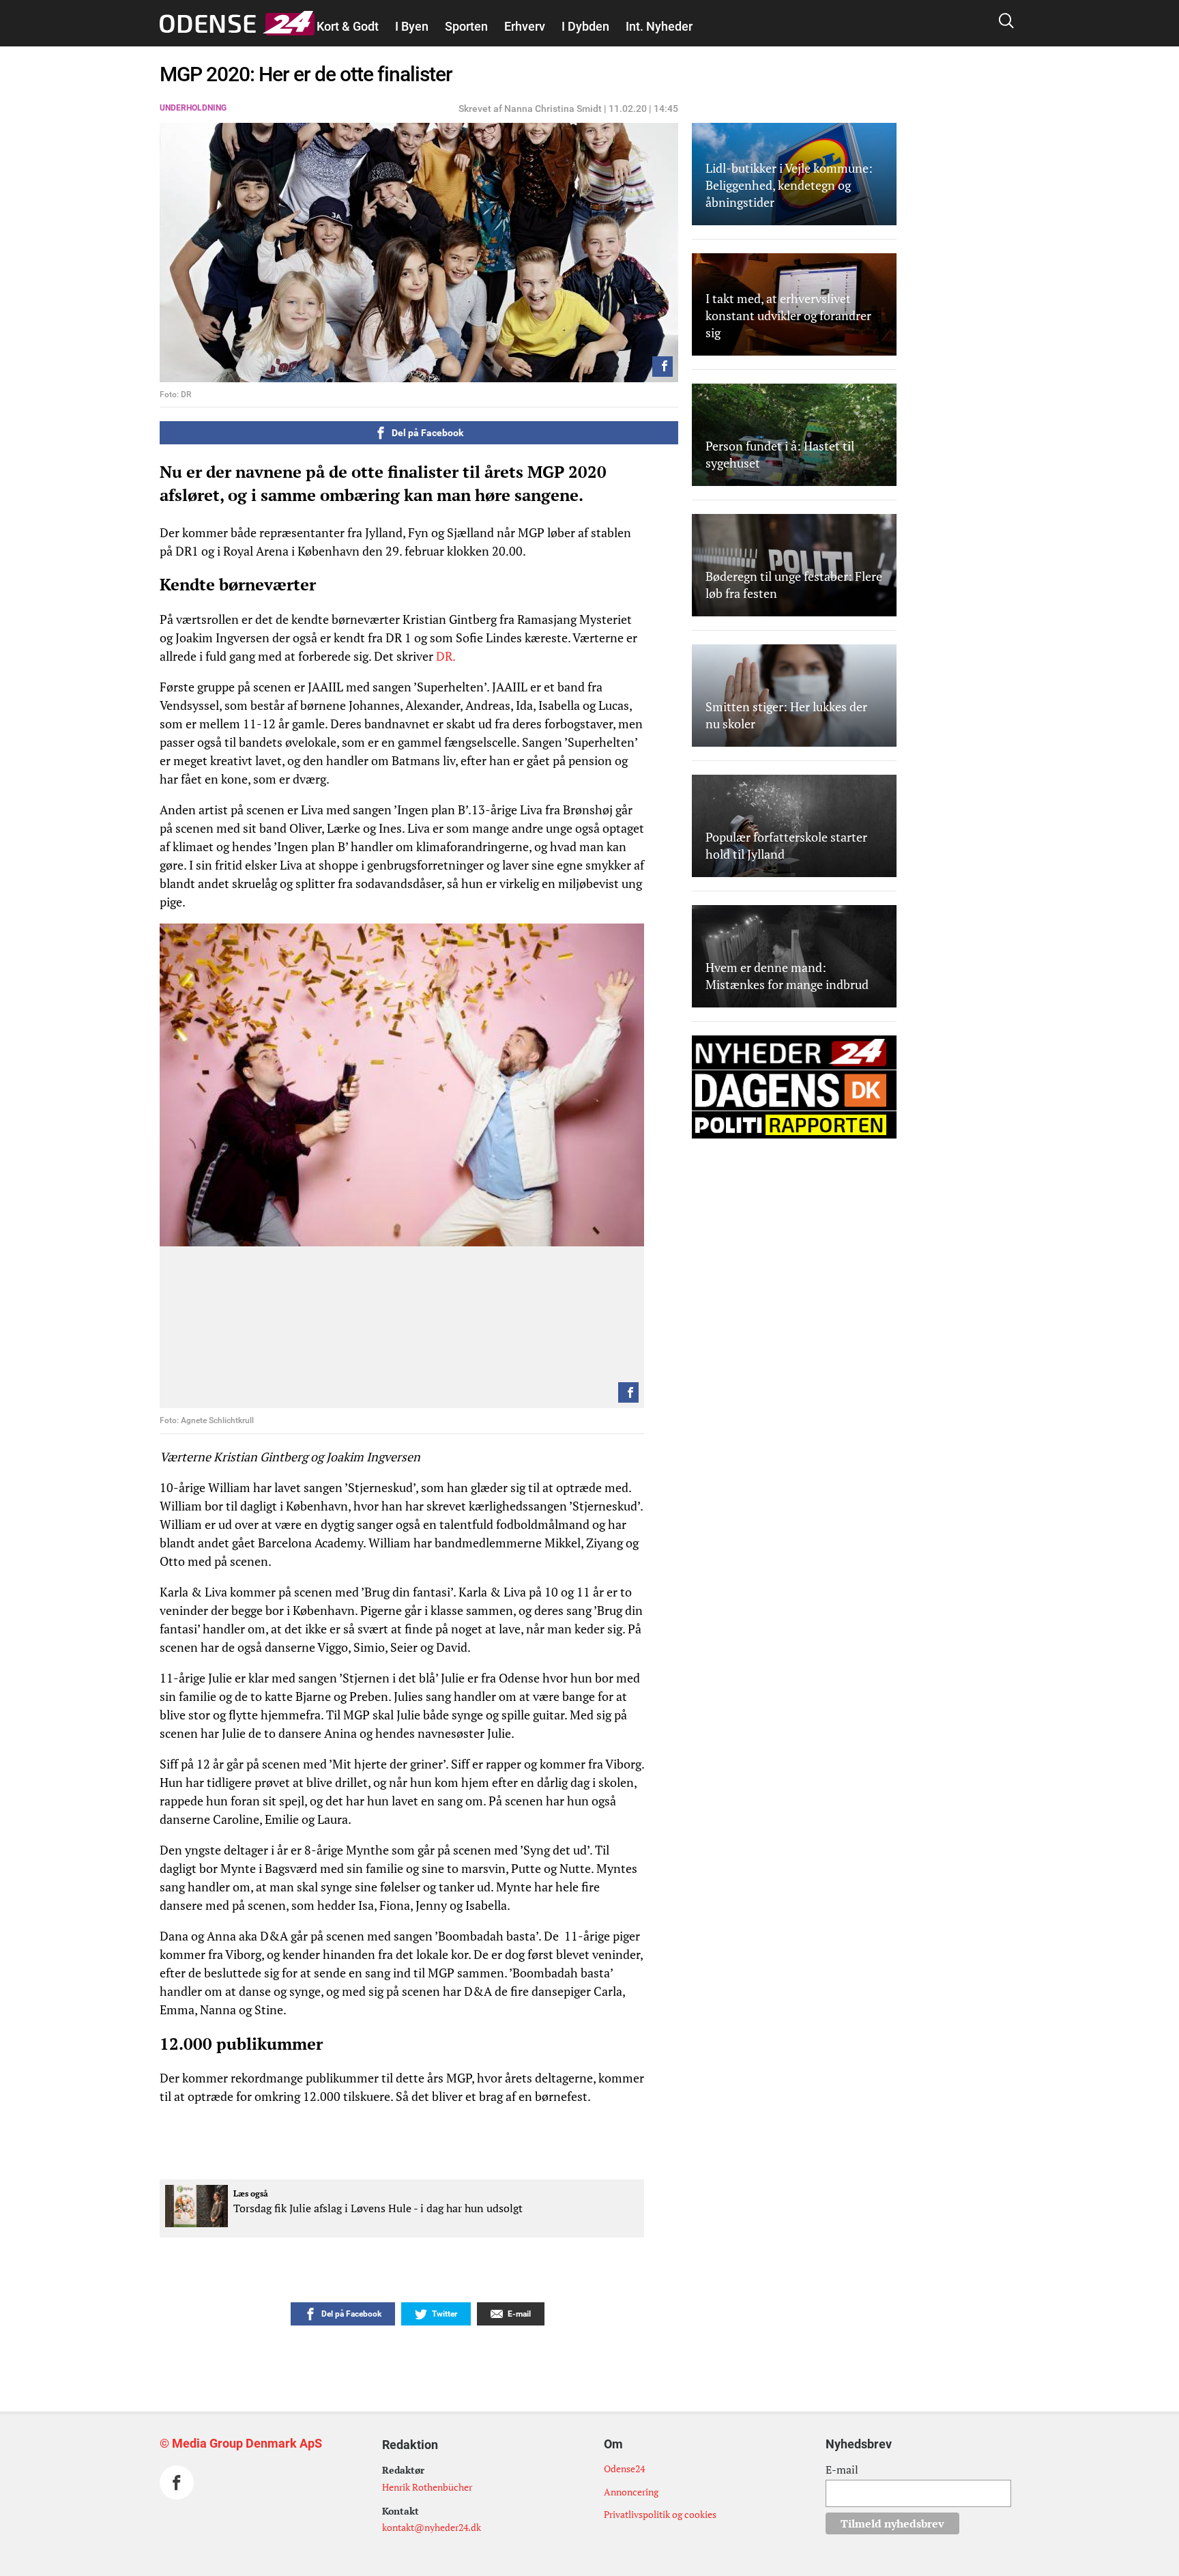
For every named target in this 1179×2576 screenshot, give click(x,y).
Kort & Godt (348, 26)
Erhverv (525, 26)
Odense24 (624, 2468)
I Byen (412, 26)
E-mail (842, 2470)
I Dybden (585, 26)
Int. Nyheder (659, 26)
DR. (446, 656)
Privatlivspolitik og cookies (660, 2514)
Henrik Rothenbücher (427, 2487)
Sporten (466, 26)
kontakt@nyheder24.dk (432, 2527)
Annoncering (631, 2492)
